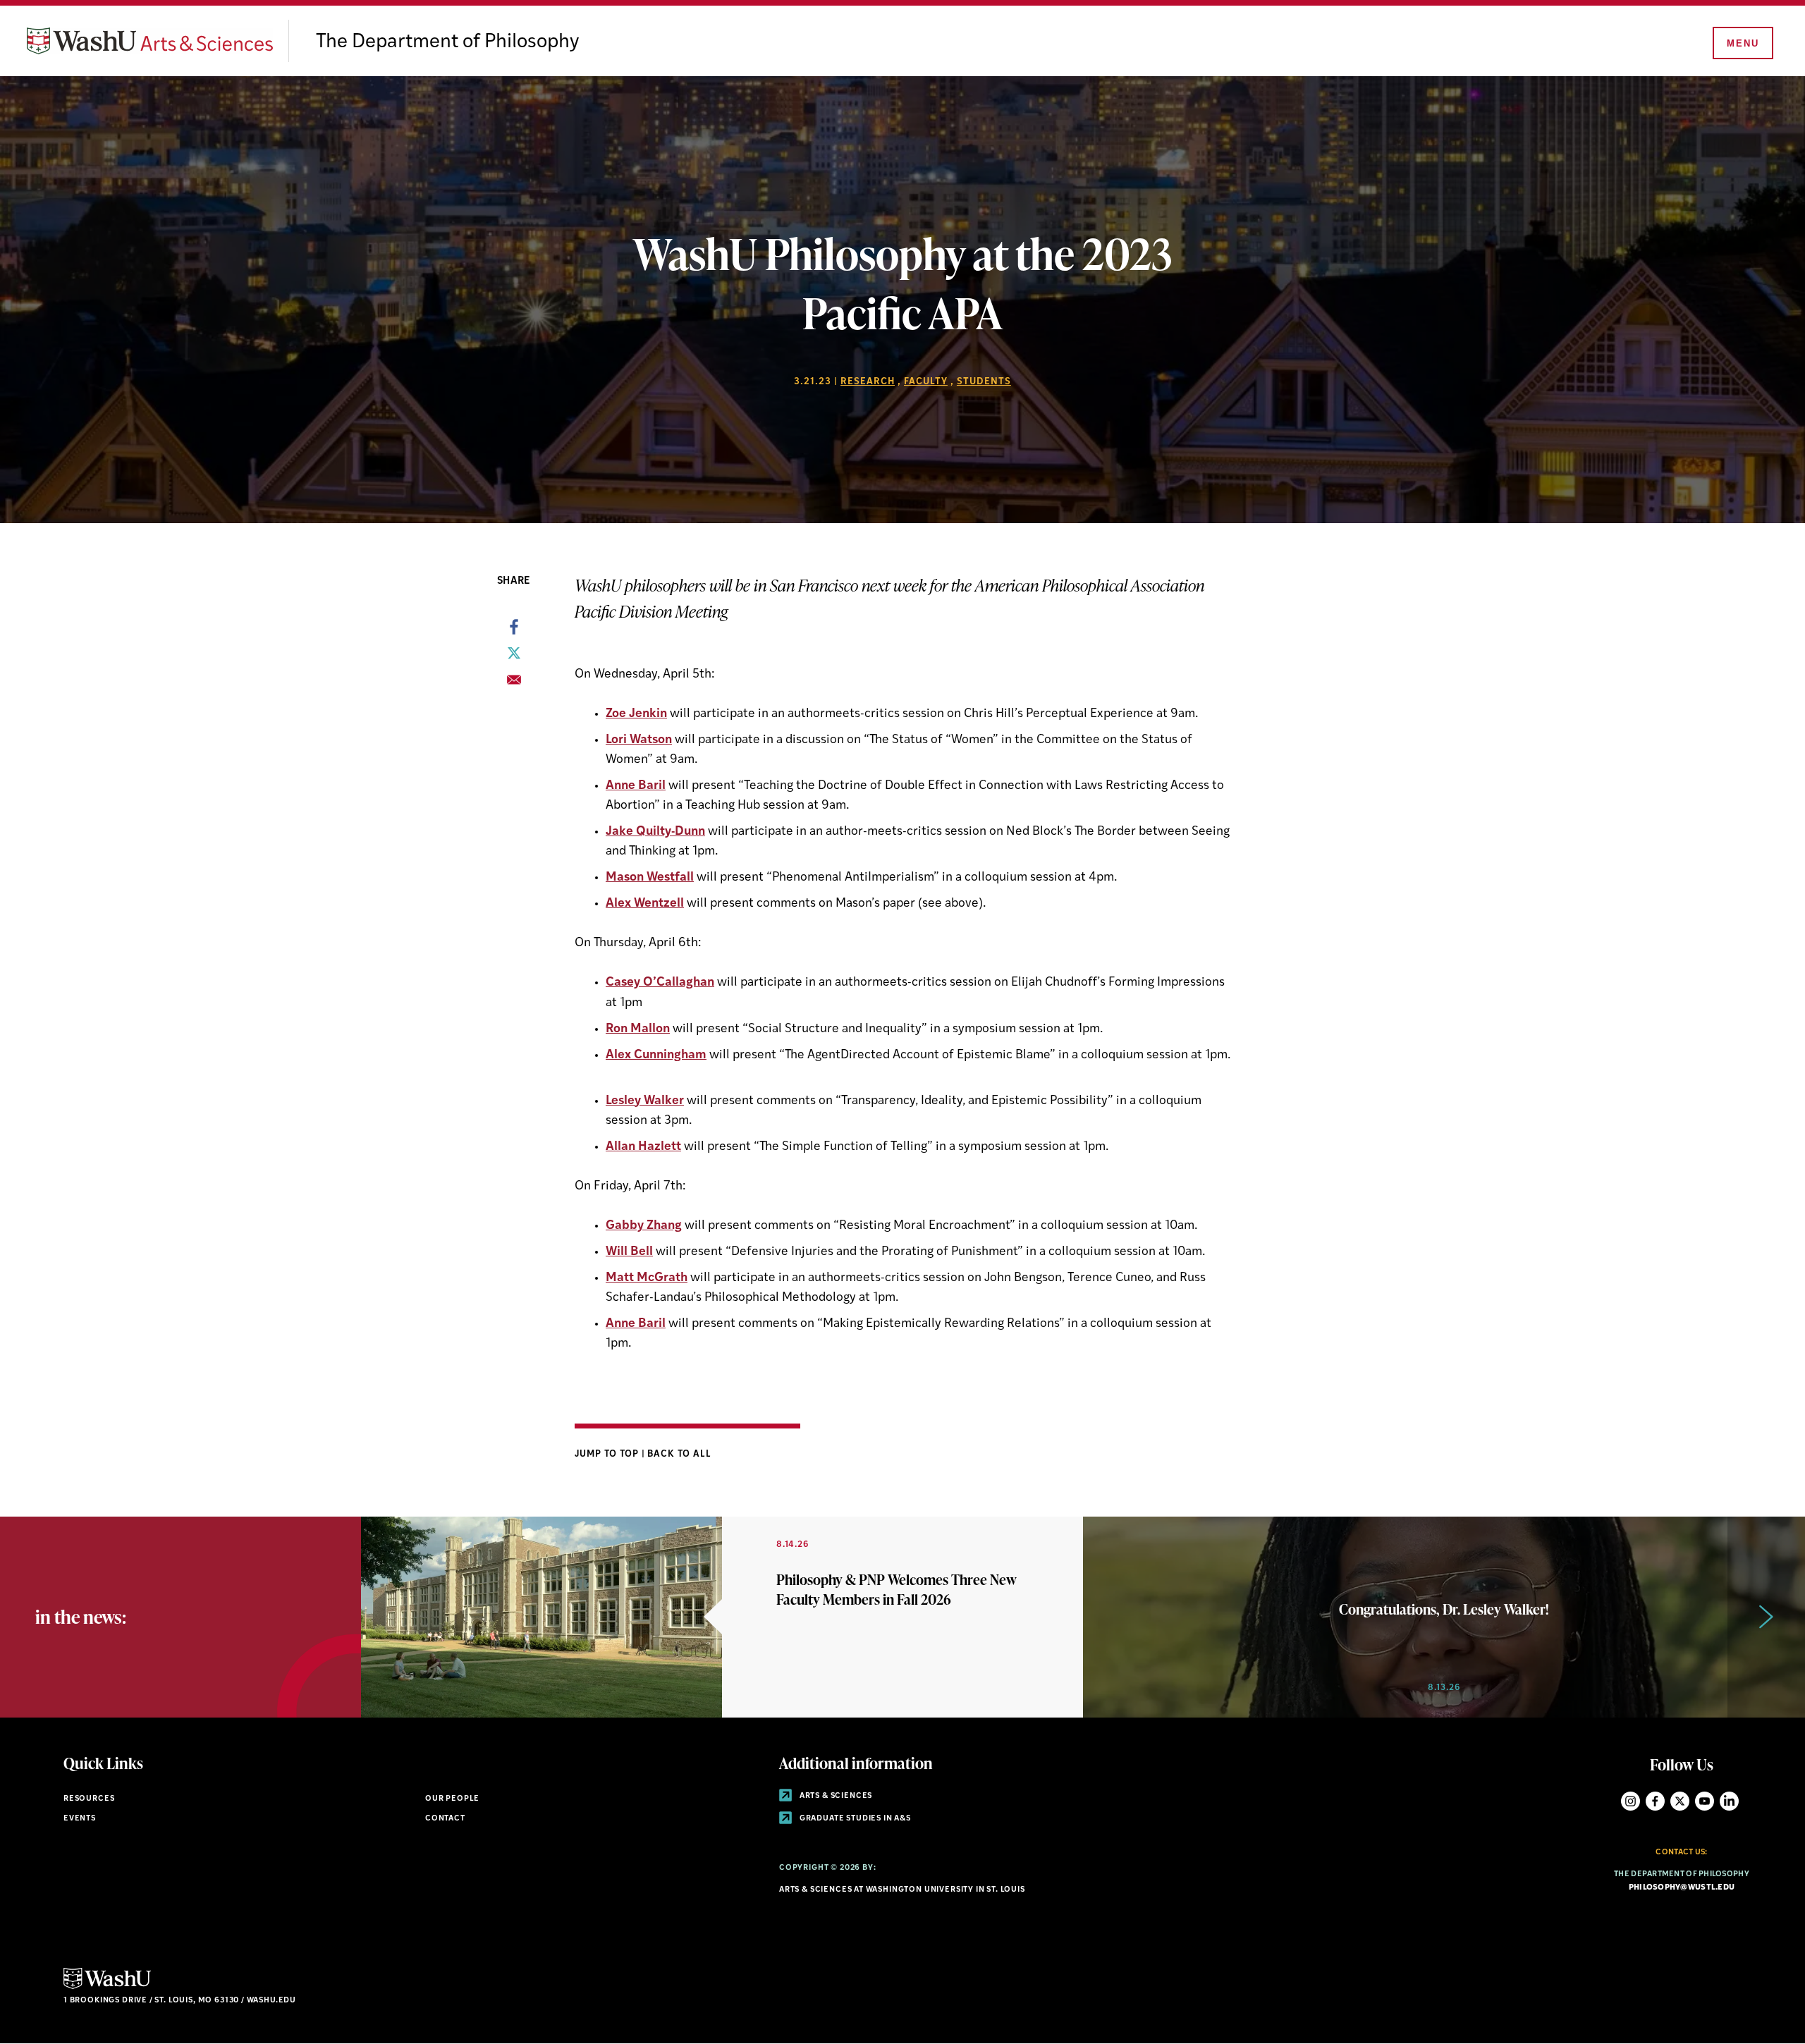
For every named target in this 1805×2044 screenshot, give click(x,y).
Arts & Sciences (835, 1796)
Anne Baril (636, 786)
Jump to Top (608, 1454)
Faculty (926, 382)
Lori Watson (639, 740)
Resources (89, 1799)
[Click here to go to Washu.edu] (107, 1987)
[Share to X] (514, 657)
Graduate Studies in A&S (854, 1819)
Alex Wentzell (645, 904)
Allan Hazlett (643, 1147)
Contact (445, 1819)
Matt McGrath (647, 1278)
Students (984, 382)
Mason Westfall (650, 877)
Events (80, 1819)
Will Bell (629, 1252)
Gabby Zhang (644, 1226)
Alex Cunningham (656, 1055)
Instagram (1630, 1801)
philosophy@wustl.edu (1682, 1888)
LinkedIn (1729, 1801)
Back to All (679, 1454)
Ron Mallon (638, 1029)
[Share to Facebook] (514, 631)
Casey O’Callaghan (660, 983)
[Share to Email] (514, 684)
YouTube (1705, 1801)
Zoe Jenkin (636, 714)
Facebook (1655, 1801)
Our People (452, 1799)
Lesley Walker (645, 1101)
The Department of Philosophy (447, 42)
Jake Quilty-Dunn (655, 832)
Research (868, 382)
